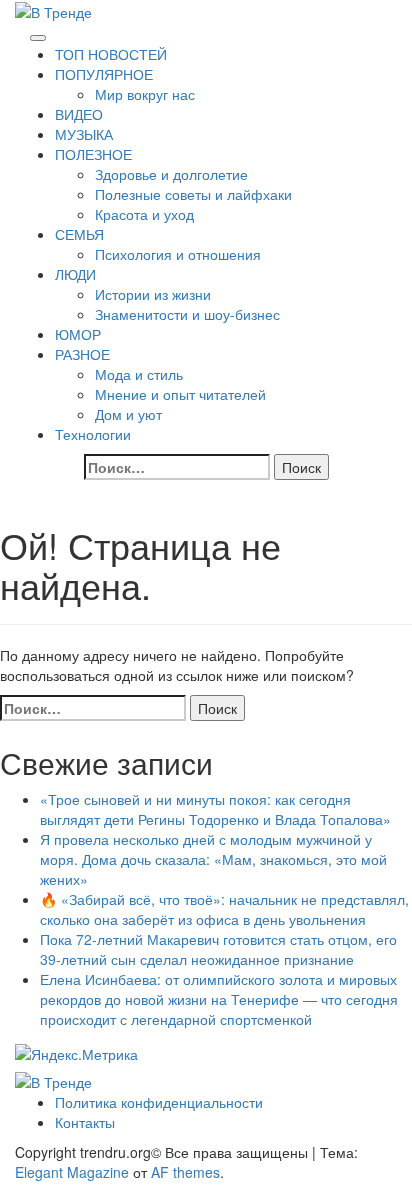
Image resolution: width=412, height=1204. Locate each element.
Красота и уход (144, 214)
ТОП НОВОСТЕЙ (111, 54)
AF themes (185, 1172)
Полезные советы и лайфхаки (193, 194)
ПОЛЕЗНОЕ (93, 154)
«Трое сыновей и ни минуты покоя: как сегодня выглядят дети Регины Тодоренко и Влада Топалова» (215, 809)
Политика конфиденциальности (159, 1102)
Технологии (93, 434)
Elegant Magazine (72, 1172)
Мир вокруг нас (145, 94)
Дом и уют (128, 414)
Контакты (85, 1122)
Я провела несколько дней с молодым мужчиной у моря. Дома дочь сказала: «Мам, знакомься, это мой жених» (213, 859)
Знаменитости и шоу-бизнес (187, 314)
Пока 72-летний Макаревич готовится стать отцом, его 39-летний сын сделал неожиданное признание (218, 949)
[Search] (20, 32)
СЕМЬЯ (79, 234)
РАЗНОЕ (82, 354)
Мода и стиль (139, 374)
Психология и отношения (178, 254)
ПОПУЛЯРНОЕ (104, 74)
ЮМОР (78, 334)
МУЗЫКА (84, 134)
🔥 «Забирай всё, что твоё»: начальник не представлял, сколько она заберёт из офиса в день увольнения (224, 909)
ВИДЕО (79, 114)
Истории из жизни (153, 294)
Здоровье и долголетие (171, 174)
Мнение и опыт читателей (180, 394)
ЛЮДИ (75, 274)
